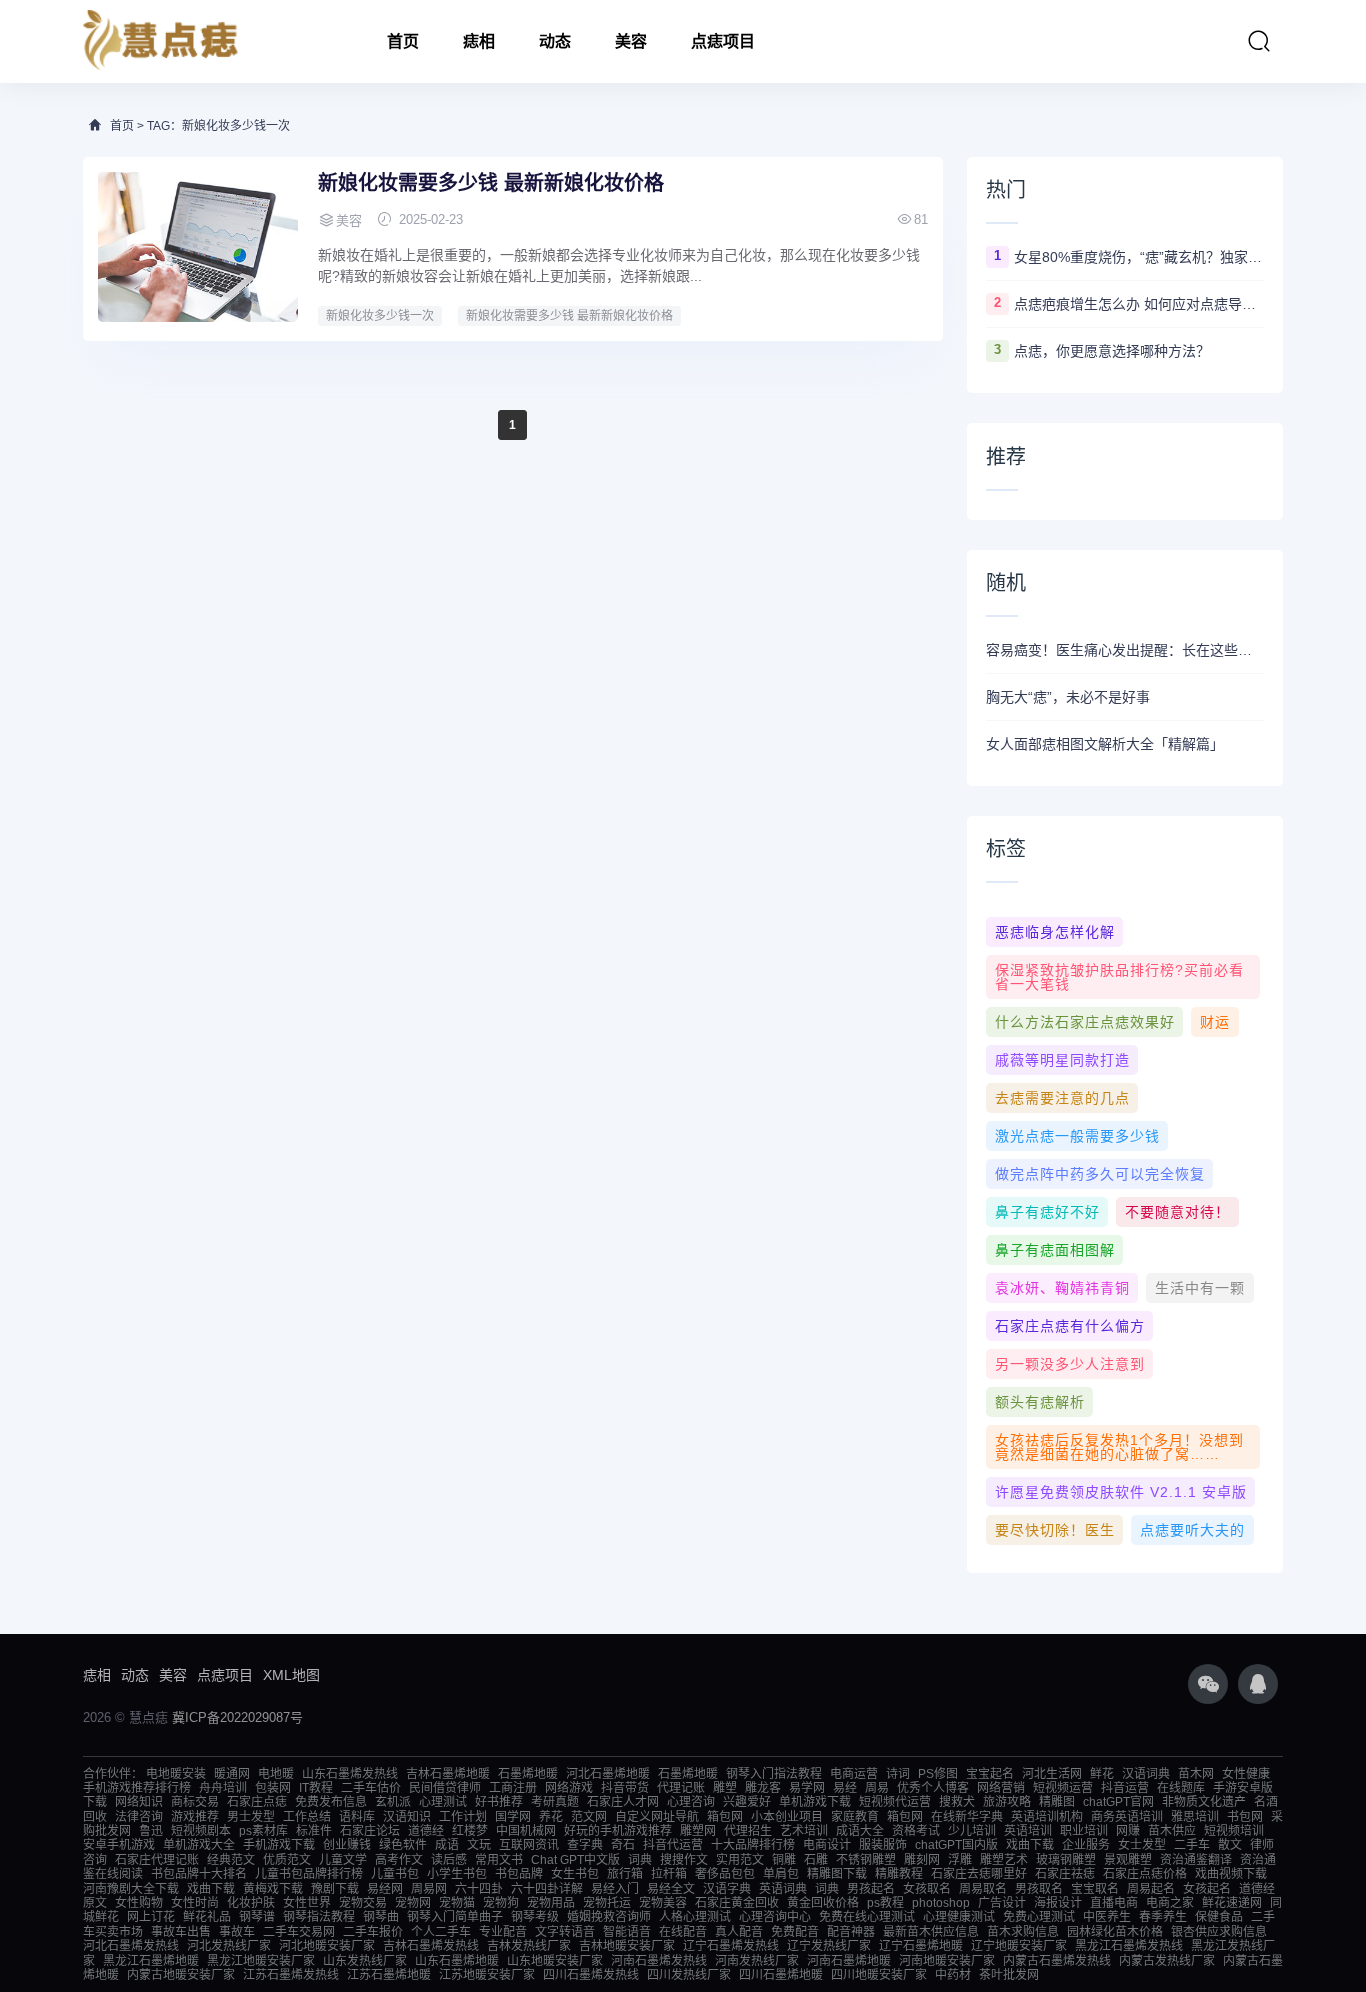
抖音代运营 (673, 1845)
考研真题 (555, 1802)
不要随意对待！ (1177, 1212)
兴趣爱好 (747, 1802)
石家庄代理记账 (157, 1860)
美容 (631, 41)
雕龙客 (763, 1788)
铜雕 (784, 1860)
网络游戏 (569, 1788)
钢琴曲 (381, 1917)
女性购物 (139, 1903)
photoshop (941, 1903)
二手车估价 (371, 1788)
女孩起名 (1207, 1889)
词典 (640, 1860)
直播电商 (1114, 1903)
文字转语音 (565, 1932)
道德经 (426, 1831)
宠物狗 (501, 1903)
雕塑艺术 (1004, 1860)
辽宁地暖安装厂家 (1019, 1946)
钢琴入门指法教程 (774, 1774)
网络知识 (139, 1802)
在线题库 (1181, 1788)
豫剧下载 (335, 1889)
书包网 (1245, 1817)
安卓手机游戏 (119, 1845)
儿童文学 (343, 1860)
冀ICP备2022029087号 (237, 1717)
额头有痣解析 (1040, 1402)
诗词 (898, 1774)
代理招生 (748, 1831)
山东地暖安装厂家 (555, 1961)
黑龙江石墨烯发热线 (1129, 1946)
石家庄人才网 (623, 1802)
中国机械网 (526, 1831)
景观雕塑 (1128, 1860)
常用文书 (499, 1860)
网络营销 (1001, 1788)
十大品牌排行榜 (753, 1845)
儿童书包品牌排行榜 (309, 1874)
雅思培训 (1195, 1817)
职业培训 (1084, 1831)
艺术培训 (804, 1831)
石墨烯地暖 (528, 1774)
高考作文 (399, 1860)
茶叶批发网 (1009, 1975)
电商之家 (1170, 1903)
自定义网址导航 (657, 1817)
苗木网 (1196, 1774)
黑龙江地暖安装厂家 (261, 1961)
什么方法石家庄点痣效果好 (1085, 1022)
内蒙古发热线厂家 (1167, 1961)
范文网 (589, 1817)
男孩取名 (1039, 1889)
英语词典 (783, 1889)
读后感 (449, 1860)
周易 (877, 1788)
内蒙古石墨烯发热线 (1057, 1961)
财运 (1215, 1022)
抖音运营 (1125, 1788)
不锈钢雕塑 (866, 1860)
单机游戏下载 (815, 1802)
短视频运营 (1063, 1788)
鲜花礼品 (207, 1917)
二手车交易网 (299, 1932)
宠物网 (413, 1903)
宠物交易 (363, 1903)
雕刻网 (922, 1860)
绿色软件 (403, 1845)
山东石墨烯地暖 (457, 1961)
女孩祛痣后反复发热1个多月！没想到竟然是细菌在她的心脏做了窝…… (1119, 1447)
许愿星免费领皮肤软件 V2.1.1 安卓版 (1121, 1492)
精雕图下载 (837, 1874)
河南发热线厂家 (757, 1961)
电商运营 (854, 1774)
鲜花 (1102, 1774)
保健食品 (1219, 1917)
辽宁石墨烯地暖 (921, 1946)
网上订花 (151, 1917)
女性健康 (1246, 1774)
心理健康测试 (959, 1917)
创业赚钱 (347, 1845)
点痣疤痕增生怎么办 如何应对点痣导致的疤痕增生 (1139, 304)
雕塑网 (698, 1831)
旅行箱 (625, 1874)
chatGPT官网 (1118, 1802)
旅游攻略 (1007, 1802)
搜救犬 (957, 1802)
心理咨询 (691, 1802)
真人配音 (739, 1932)
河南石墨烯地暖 (849, 1961)
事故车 (237, 1932)
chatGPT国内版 (956, 1845)
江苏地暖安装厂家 (487, 1975)
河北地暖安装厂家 (327, 1946)
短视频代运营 (895, 1802)
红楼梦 (470, 1831)
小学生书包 (457, 1874)
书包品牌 (519, 1874)
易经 (845, 1788)
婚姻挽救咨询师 (609, 1917)
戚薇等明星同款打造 (1062, 1060)
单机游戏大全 (199, 1845)
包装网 (273, 1788)
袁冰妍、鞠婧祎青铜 (1062, 1288)
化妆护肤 (251, 1903)
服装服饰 (883, 1845)
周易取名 (983, 1889)
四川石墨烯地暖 (781, 1975)
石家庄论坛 (370, 1831)
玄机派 (393, 1802)
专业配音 (503, 1932)
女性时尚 (195, 1903)
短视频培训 (1234, 1831)
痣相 (479, 41)
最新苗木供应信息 (931, 1932)
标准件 (314, 1831)
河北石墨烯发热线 (131, 1946)
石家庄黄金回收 (737, 1903)
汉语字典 (727, 1889)
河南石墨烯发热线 (659, 1961)
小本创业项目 (787, 1817)
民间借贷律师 (445, 1788)
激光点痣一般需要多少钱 (1077, 1136)
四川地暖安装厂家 (879, 1975)
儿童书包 (395, 1874)
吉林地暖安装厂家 (627, 1946)
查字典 (585, 1845)
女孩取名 (927, 1889)
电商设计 (827, 1845)
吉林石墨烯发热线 (431, 1946)
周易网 (429, 1889)
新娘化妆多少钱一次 (380, 316)
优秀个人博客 (933, 1788)
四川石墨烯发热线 (591, 1975)
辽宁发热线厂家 (829, 1946)
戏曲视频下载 (1231, 1874)
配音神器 (851, 1932)
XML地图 (291, 1675)
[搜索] (1259, 41)
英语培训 (1028, 1831)
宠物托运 (607, 1903)
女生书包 (575, 1874)
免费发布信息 (331, 1802)
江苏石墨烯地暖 (389, 1975)
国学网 (513, 1817)
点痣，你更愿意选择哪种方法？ (1112, 351)
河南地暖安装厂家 (947, 1961)
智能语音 (627, 1932)
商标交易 (195, 1802)
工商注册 (513, 1788)
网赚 (1128, 1831)
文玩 (479, 1845)
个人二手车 (441, 1932)
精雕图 (1057, 1802)
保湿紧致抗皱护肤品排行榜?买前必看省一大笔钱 (1119, 977)
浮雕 (960, 1860)
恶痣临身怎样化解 (1055, 932)
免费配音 (795, 1932)
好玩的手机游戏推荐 (618, 1831)
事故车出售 (181, 1932)
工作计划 (463, 1817)
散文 (1230, 1845)
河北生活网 (1052, 1774)
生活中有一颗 (1200, 1288)
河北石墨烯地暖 (608, 1774)
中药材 (953, 1975)
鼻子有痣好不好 (1047, 1212)
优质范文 (287, 1860)
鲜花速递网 (1232, 1903)
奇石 (623, 1845)
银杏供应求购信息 (1219, 1932)
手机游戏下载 (279, 1845)
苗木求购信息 (1023, 1932)
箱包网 (725, 1817)
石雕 (816, 1860)
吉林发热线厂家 (529, 1946)
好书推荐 (499, 1802)
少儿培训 (972, 1831)
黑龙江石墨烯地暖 (151, 1961)
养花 (551, 1817)
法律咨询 (139, 1817)
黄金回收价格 (823, 1903)
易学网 (807, 1788)
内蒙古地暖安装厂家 (181, 1975)
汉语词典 (1146, 1774)
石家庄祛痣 (1065, 1874)
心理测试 (443, 1802)
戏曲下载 (1030, 1845)
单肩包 (781, 1874)
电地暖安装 (176, 1774)
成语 (447, 1845)
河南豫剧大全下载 (131, 1889)
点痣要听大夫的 (1192, 1530)
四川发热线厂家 (689, 1975)
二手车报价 (373, 1932)
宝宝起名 (990, 1774)
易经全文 (671, 1889)
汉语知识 (407, 1817)
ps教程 (885, 1903)
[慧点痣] (161, 41)
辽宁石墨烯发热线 (731, 1946)
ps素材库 (263, 1831)
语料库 (357, 1817)
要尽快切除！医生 (1055, 1530)
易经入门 (615, 1889)
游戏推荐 (195, 1817)
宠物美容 (663, 1903)
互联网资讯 (529, 1845)
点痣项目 (723, 41)
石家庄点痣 (257, 1802)
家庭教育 (855, 1817)
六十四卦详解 (547, 1889)
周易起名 (1151, 1889)
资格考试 (916, 1831)
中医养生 (1107, 1917)
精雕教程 (899, 1874)
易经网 (385, 1889)
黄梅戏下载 (273, 1889)
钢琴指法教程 (319, 1917)
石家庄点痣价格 (1145, 1874)
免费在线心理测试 (867, 1917)
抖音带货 (625, 1788)
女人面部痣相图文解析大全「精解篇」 (1105, 744)
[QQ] (1258, 1684)
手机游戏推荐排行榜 (137, 1788)
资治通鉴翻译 (1196, 1860)
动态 (555, 41)
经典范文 (231, 1860)
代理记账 (681, 1788)
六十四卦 (479, 1889)
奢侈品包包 (725, 1874)
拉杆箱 (669, 1874)
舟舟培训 (223, 1788)
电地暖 (276, 1774)
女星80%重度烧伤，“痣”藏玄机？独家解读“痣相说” (1139, 257)
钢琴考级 (535, 1917)
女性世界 (307, 1903)
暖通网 (232, 1774)
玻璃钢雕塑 (1066, 1860)
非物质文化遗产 (1204, 1802)
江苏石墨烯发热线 (291, 1975)
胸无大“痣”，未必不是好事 (1068, 697)
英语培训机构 (1047, 1817)
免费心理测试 (1039, 1917)
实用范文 (740, 1860)
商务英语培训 (1127, 1817)
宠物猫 (457, 1903)
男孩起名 (871, 1889)
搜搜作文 (684, 1860)
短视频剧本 (201, 1831)
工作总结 (307, 1817)
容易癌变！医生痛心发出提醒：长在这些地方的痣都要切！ (1125, 650)
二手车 (1192, 1845)
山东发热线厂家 (365, 1961)
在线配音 (683, 1932)
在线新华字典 (967, 1817)
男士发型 (251, 1817)
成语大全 (860, 1831)
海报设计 (1058, 1903)
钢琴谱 (257, 1917)
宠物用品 (551, 1903)
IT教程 (316, 1788)
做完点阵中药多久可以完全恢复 (1100, 1174)
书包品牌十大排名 (199, 1874)
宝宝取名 (1095, 1889)
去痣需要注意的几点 (1062, 1098)
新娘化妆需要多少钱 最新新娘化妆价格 (491, 183)
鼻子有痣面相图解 (1055, 1250)
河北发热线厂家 (229, 1946)
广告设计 (1002, 1903)
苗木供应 (1172, 1831)
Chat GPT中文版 (575, 1860)
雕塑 (725, 1788)
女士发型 (1142, 1845)
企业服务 (1086, 1845)
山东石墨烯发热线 (350, 1774)
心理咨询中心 (775, 1917)
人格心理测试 (695, 1917)
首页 (403, 41)
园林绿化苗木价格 (1115, 1932)
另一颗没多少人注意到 (1070, 1364)
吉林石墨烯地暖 (448, 1774)
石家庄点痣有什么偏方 (1070, 1326)
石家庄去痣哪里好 (979, 1874)
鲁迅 (151, 1831)
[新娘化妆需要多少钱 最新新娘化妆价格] (198, 247)
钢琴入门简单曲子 (455, 1917)
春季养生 (1163, 1917)
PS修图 (938, 1774)
